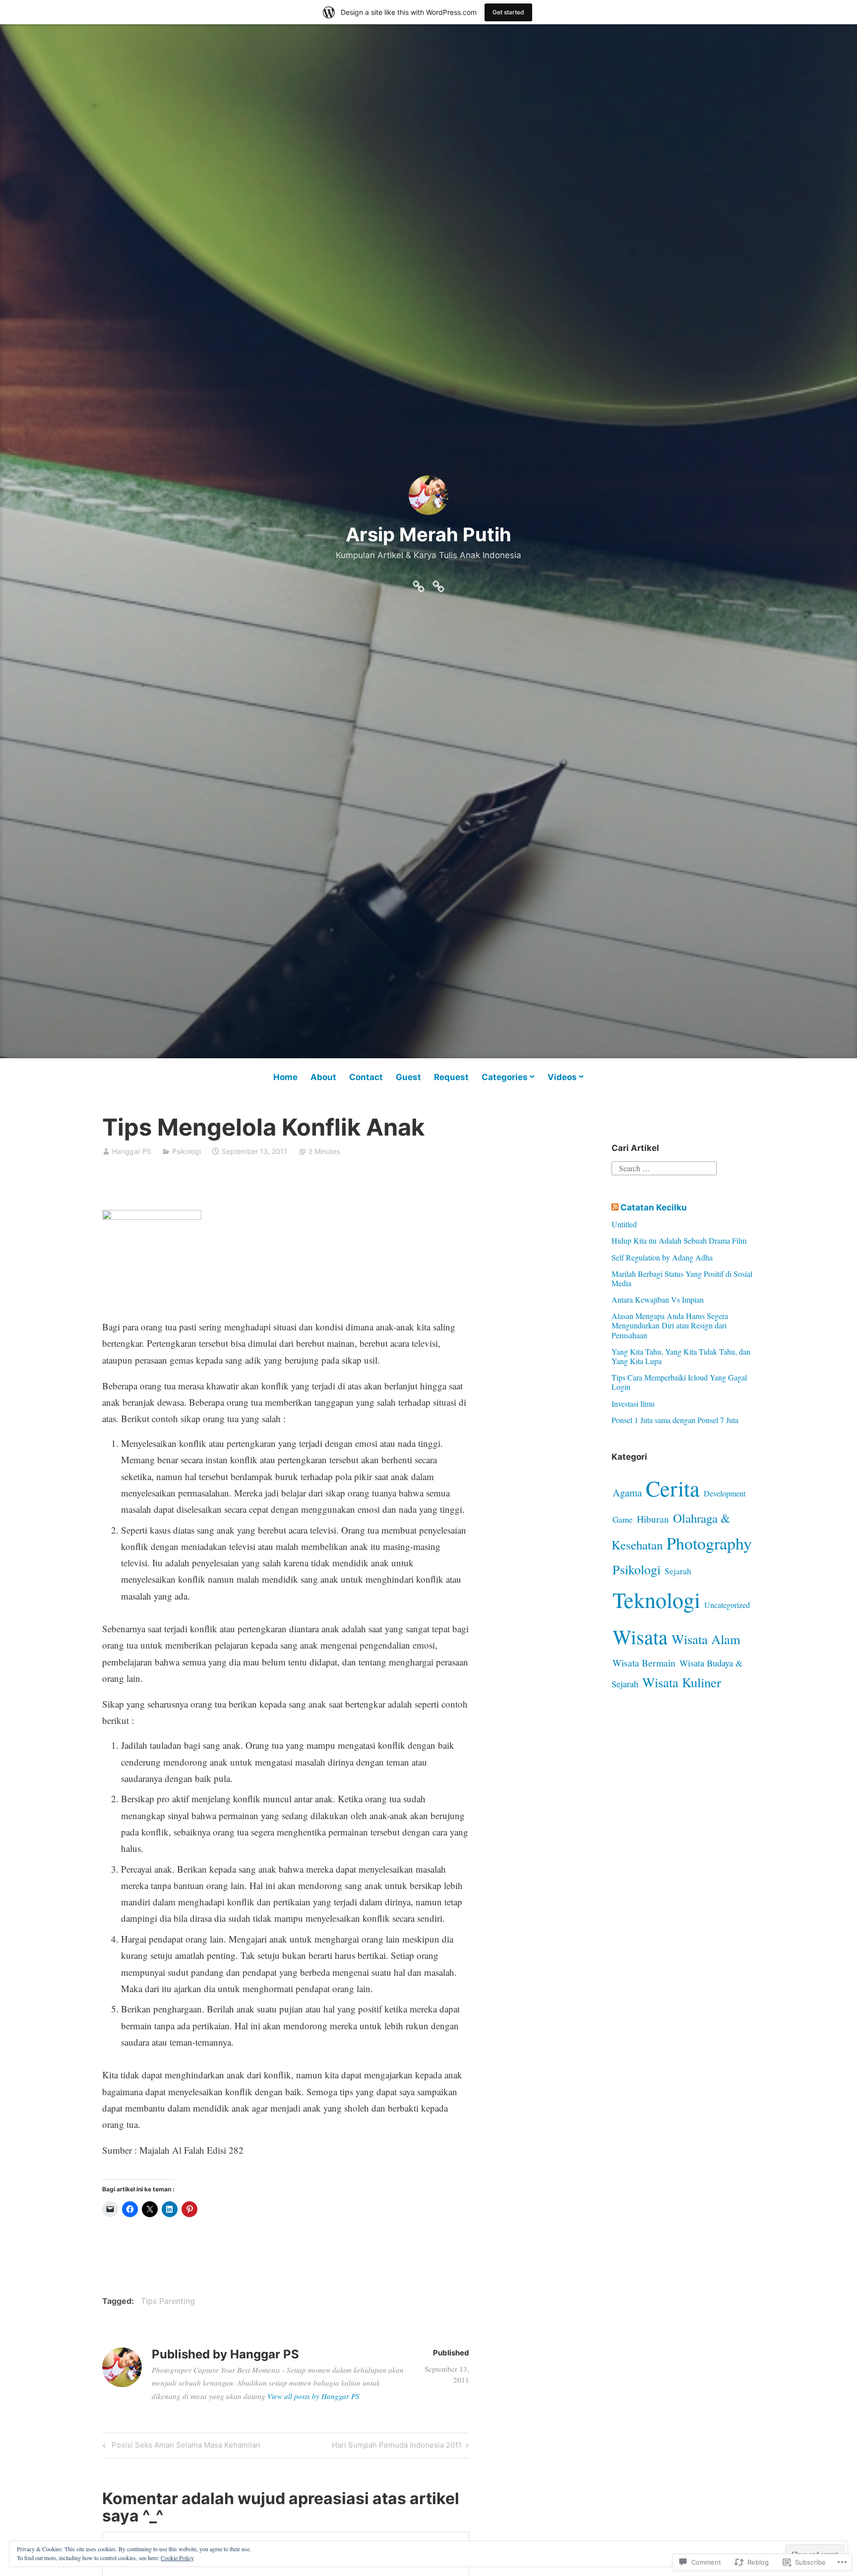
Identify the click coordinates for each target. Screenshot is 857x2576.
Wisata (640, 1636)
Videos (562, 1077)
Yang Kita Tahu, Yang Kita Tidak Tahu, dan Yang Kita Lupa (681, 1356)
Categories (505, 1077)
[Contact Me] (438, 584)
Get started (508, 12)
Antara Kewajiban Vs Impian (658, 1299)
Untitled (624, 1224)
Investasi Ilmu (633, 1403)
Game (623, 1519)
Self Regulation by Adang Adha (662, 1257)
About (323, 1077)
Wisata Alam (706, 1639)
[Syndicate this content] (615, 1207)
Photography (709, 1543)
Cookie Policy (177, 2558)
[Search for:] (664, 1167)
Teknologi (656, 1600)
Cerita (673, 1488)
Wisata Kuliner (682, 1682)
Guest (408, 1077)
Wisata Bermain (644, 1662)
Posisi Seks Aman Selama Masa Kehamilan (180, 2447)
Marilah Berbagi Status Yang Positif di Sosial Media (682, 1278)
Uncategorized (727, 1605)
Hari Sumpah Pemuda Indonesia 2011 (397, 2447)
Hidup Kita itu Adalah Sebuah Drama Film (679, 1240)
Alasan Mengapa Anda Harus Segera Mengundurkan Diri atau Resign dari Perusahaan (670, 1325)
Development (725, 1493)
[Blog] (419, 584)
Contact (366, 1077)
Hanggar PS (132, 1151)
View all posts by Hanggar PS (313, 2396)
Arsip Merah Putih (428, 534)
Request (451, 1077)
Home (285, 1077)
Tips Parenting (168, 2301)
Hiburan (653, 1519)
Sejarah (678, 1571)
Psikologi (186, 1151)
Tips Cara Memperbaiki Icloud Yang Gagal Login (679, 1382)
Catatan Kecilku (654, 1207)
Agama (627, 1492)
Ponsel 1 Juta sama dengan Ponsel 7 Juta (675, 1420)
